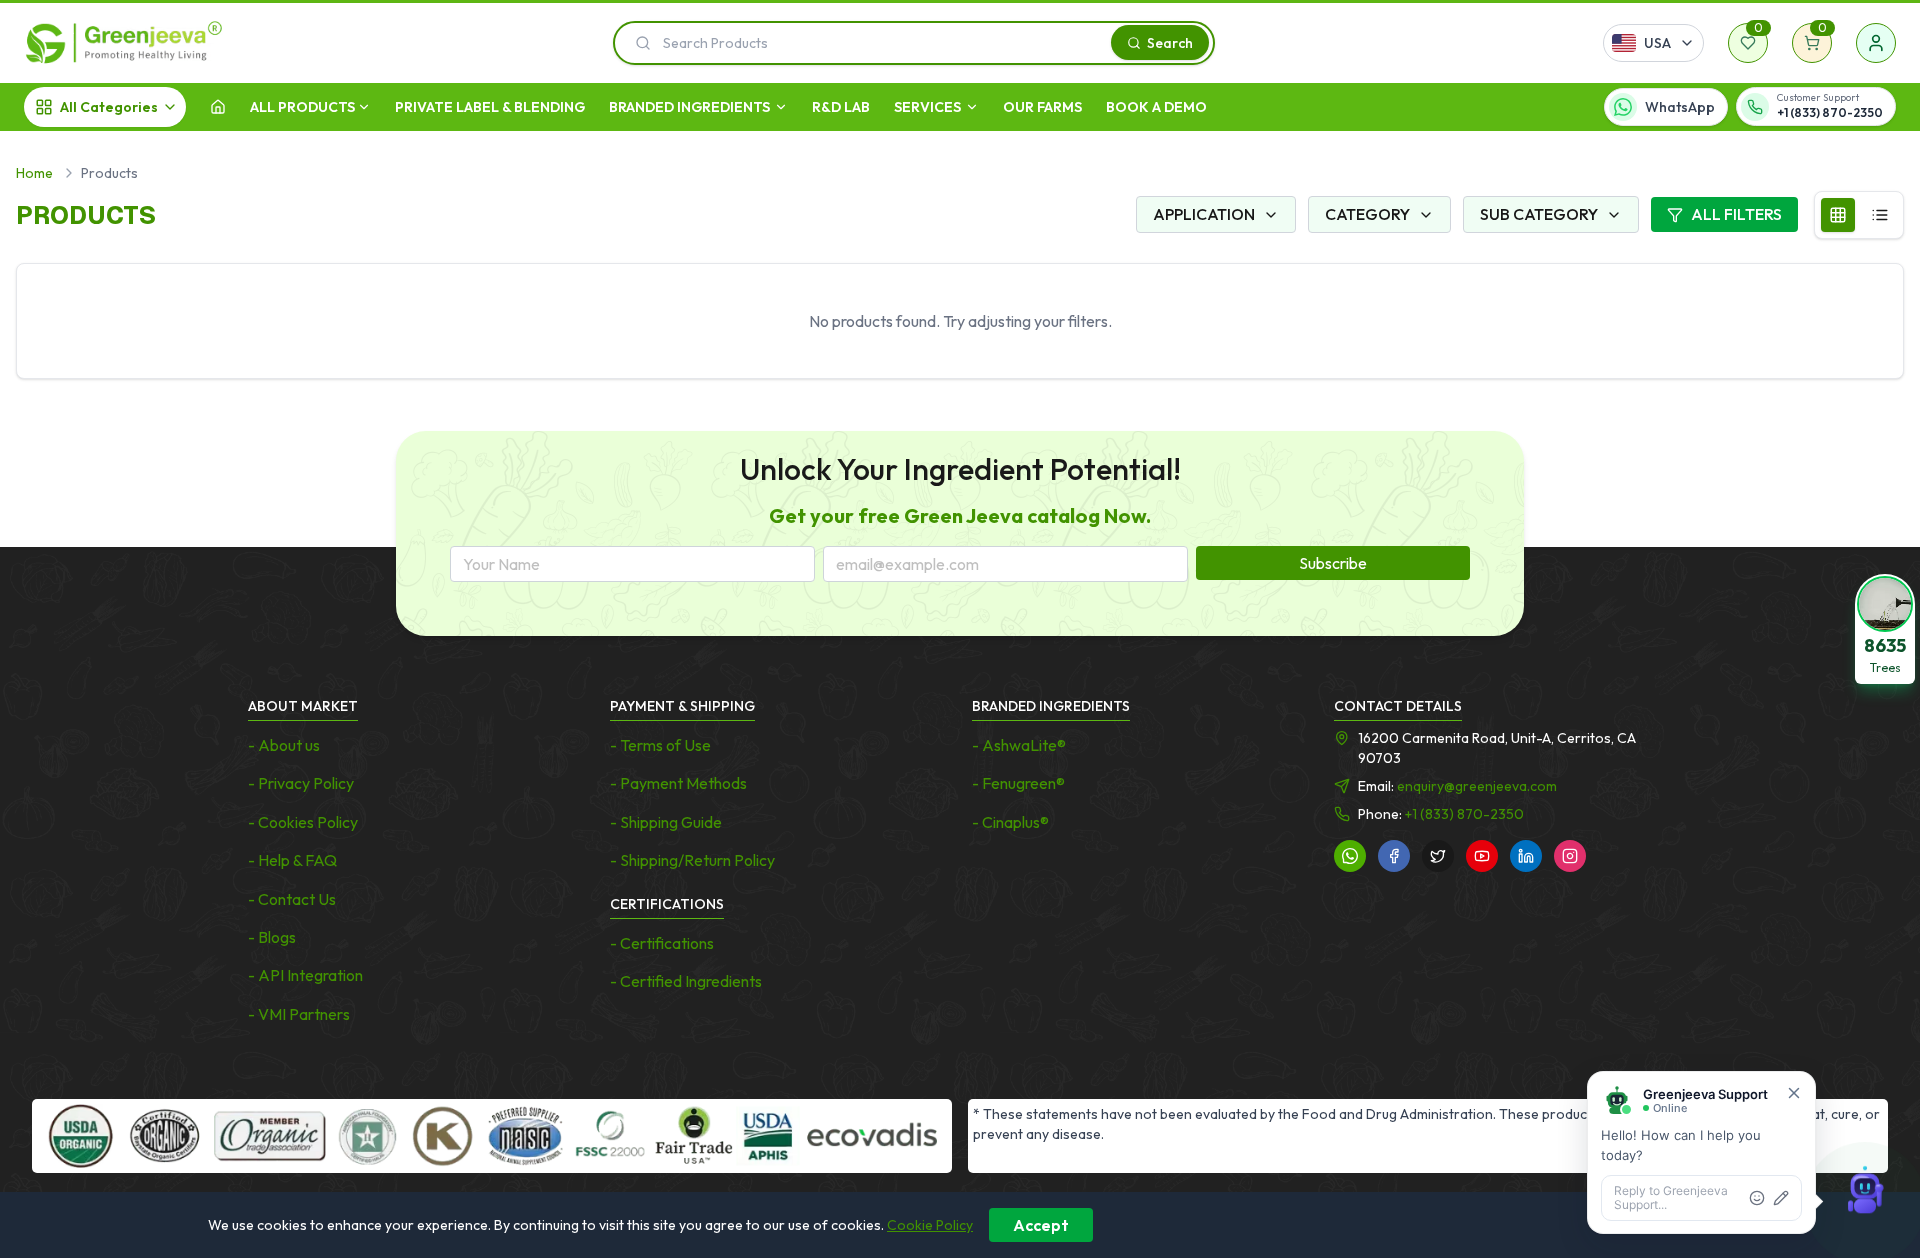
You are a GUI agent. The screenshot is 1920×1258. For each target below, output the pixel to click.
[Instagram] (1570, 856)
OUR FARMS (1042, 107)
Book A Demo (1156, 107)
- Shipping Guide (666, 822)
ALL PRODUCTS (302, 107)
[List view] (1880, 215)
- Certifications (662, 943)
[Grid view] (1838, 215)
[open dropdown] (364, 107)
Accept (1041, 1225)
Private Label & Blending (490, 107)
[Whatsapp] (1350, 856)
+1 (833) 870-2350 (1464, 814)
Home (34, 173)
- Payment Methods (678, 783)
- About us (284, 745)
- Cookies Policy (303, 822)
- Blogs (272, 937)
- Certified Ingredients (686, 981)
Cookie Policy (930, 1225)
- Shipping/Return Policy (692, 860)
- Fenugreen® (1018, 783)
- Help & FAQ (292, 860)
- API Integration (305, 975)
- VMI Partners (299, 1014)
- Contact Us (292, 899)
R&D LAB (841, 107)
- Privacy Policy (301, 783)
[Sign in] (1876, 43)
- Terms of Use (660, 745)
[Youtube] (1482, 856)
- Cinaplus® (1010, 822)
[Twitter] (1438, 856)
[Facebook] (1394, 856)
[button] (1885, 629)
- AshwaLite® (1019, 745)
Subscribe (1333, 563)
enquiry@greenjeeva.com (1477, 786)
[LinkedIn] (1526, 856)
